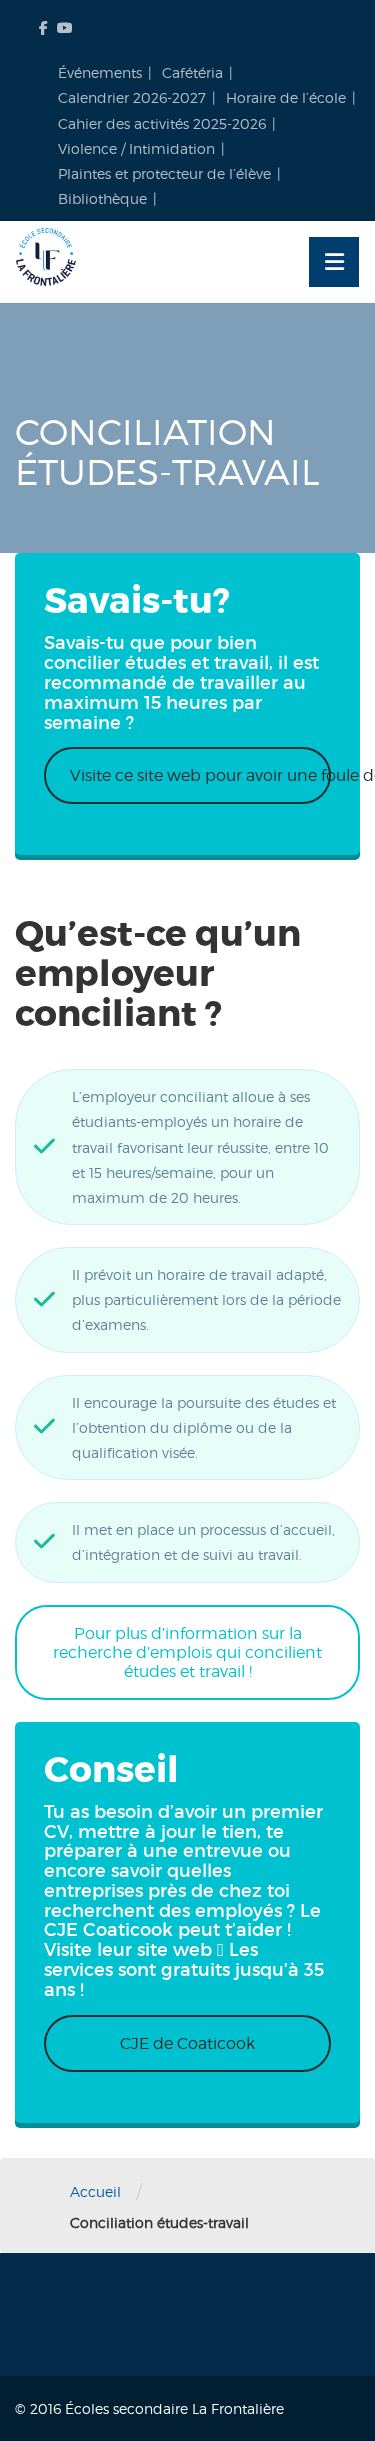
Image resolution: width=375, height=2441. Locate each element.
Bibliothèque (102, 198)
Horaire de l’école (286, 97)
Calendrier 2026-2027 (132, 97)
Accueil (95, 2191)
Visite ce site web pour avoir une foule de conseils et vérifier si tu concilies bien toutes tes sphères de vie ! (200, 775)
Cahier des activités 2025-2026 (162, 123)
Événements (100, 72)
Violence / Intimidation (136, 148)
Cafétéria (192, 72)
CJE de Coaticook (187, 2043)
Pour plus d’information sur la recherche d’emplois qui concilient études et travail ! (187, 1652)
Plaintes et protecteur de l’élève (164, 173)
